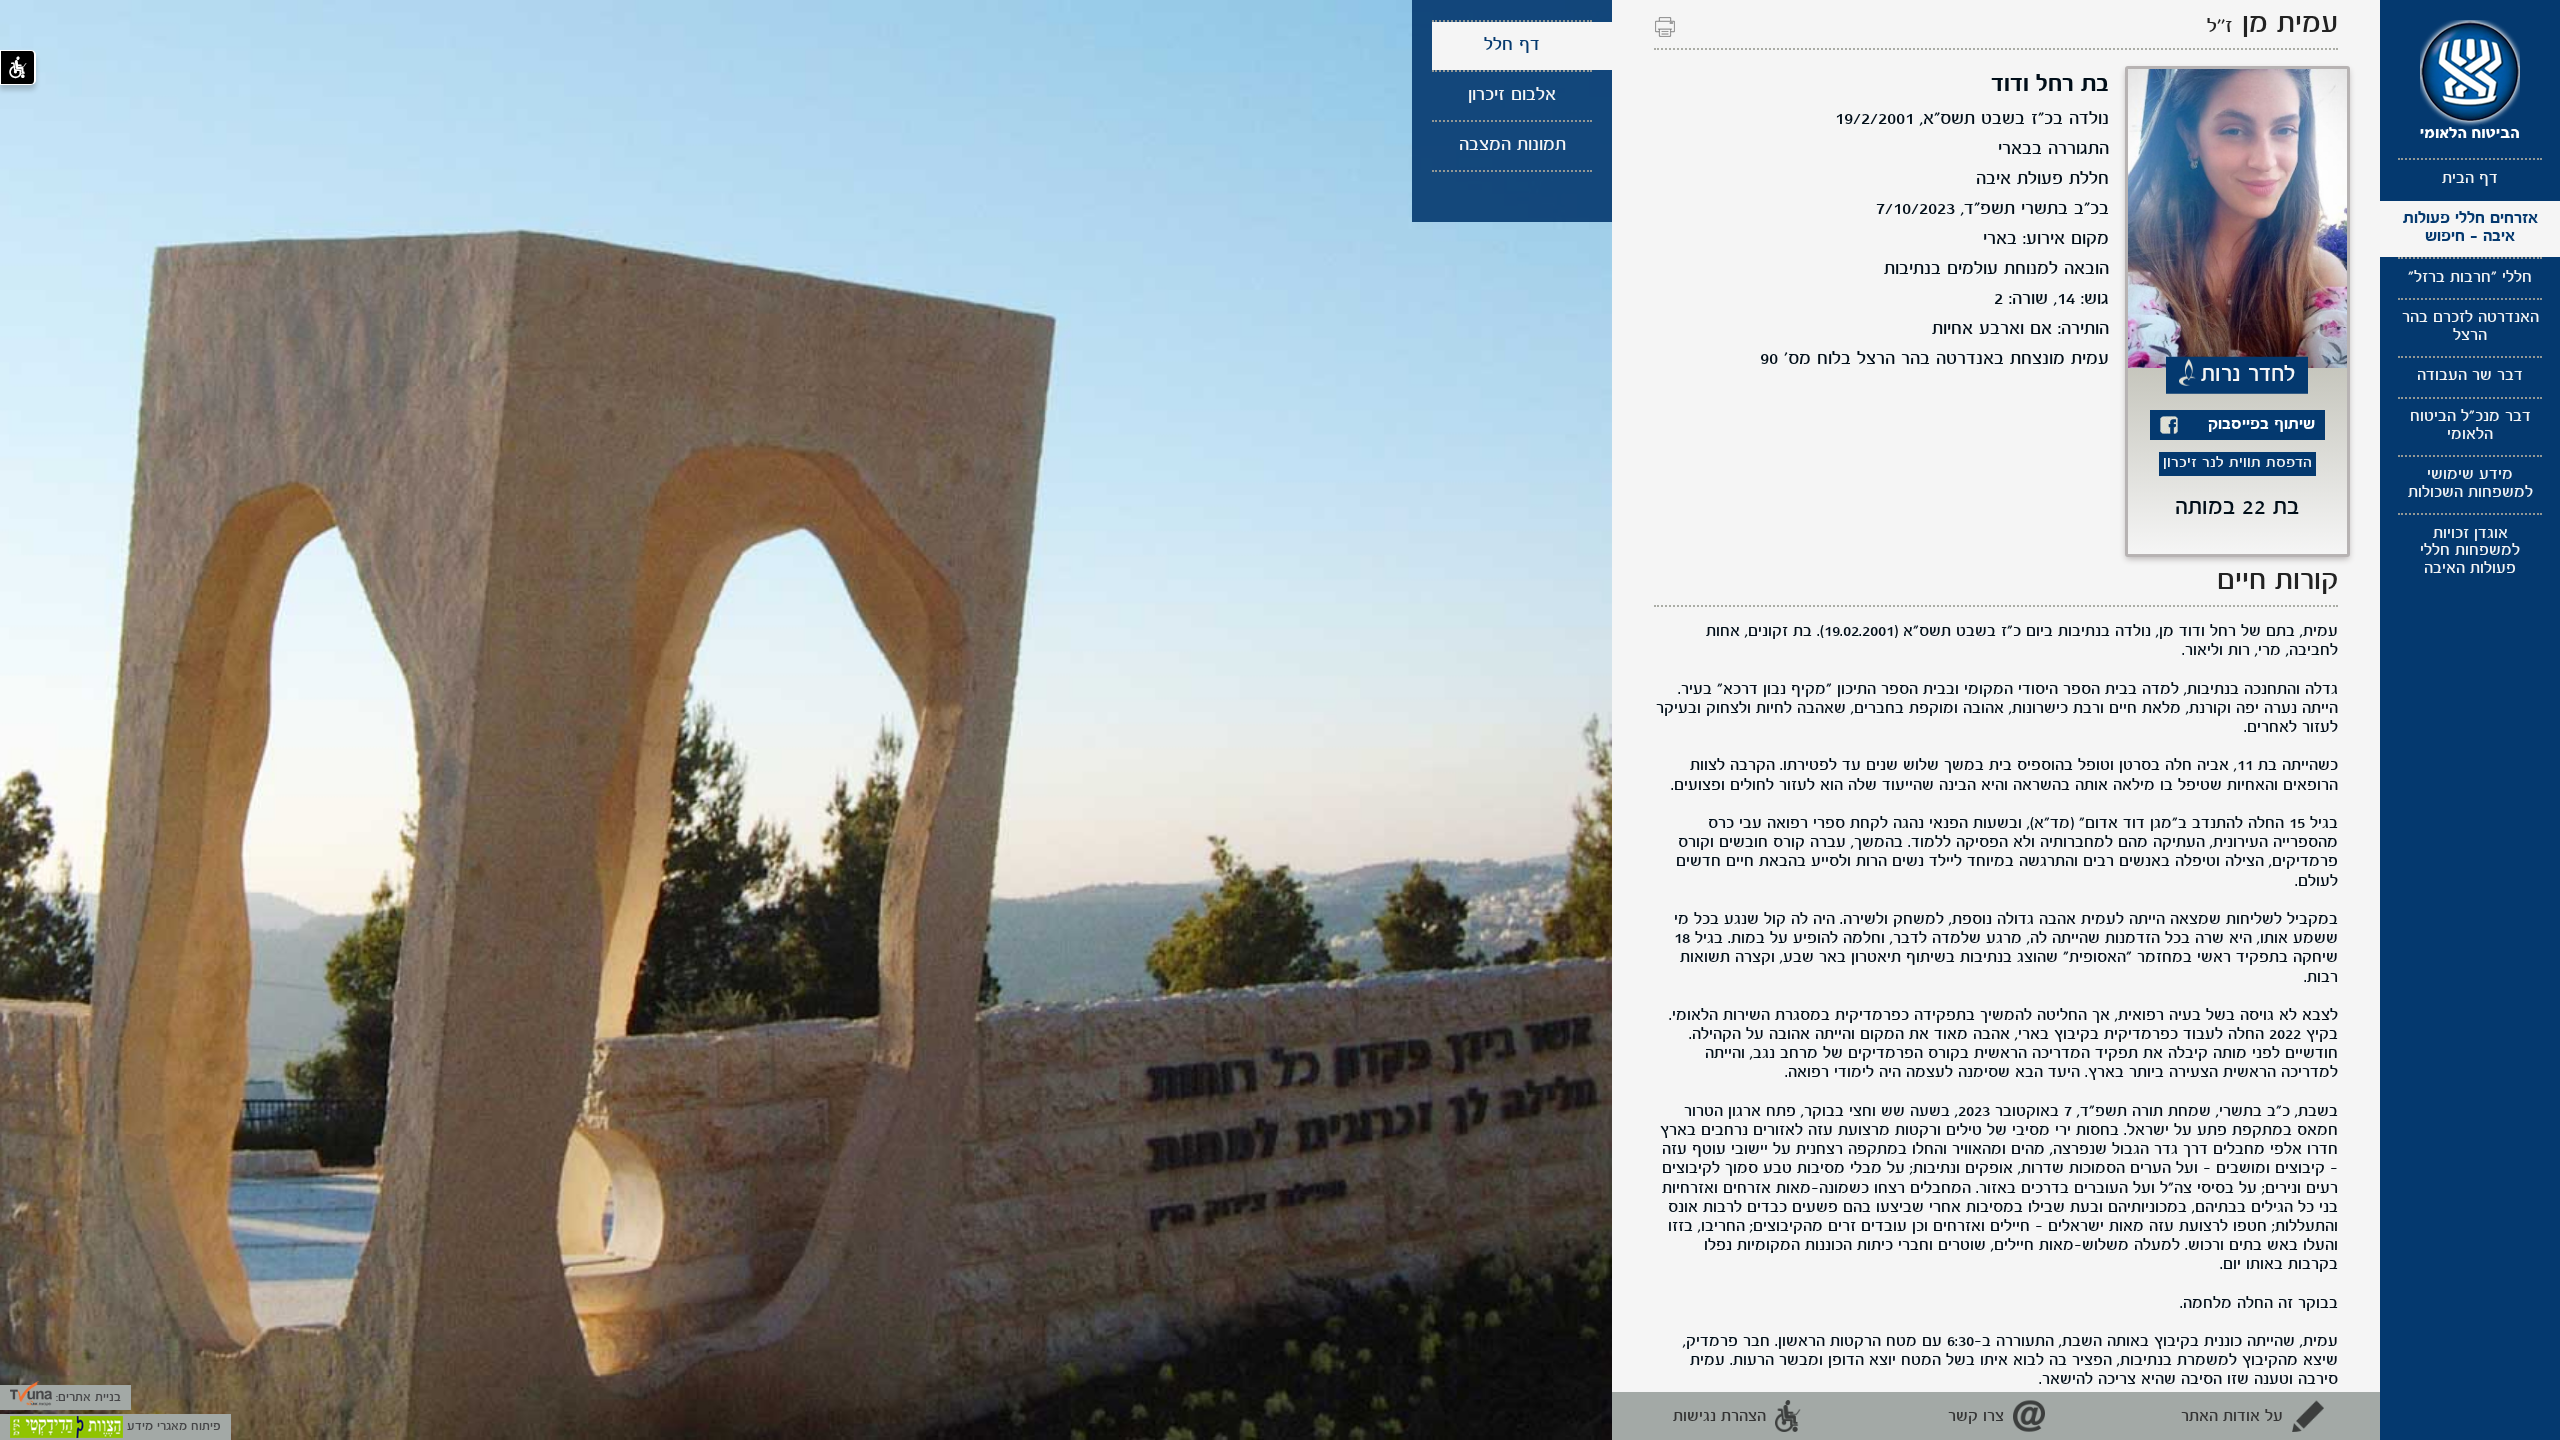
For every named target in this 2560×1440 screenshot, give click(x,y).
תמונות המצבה (1512, 145)
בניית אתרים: (86, 1397)
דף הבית (2470, 179)
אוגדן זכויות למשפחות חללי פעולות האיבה (2470, 551)
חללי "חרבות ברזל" (2470, 278)
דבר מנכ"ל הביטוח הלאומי (2470, 426)
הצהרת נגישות (1719, 1417)
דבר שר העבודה (2470, 376)
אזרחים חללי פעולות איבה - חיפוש (2470, 228)
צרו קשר (1976, 1417)
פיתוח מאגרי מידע (172, 1426)
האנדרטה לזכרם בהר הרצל (2470, 327)
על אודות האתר (2232, 1417)
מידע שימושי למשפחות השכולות (2470, 484)
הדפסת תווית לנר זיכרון (2237, 463)
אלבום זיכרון (1512, 95)
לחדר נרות (2248, 374)
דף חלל (1512, 45)
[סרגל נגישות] (18, 67)
